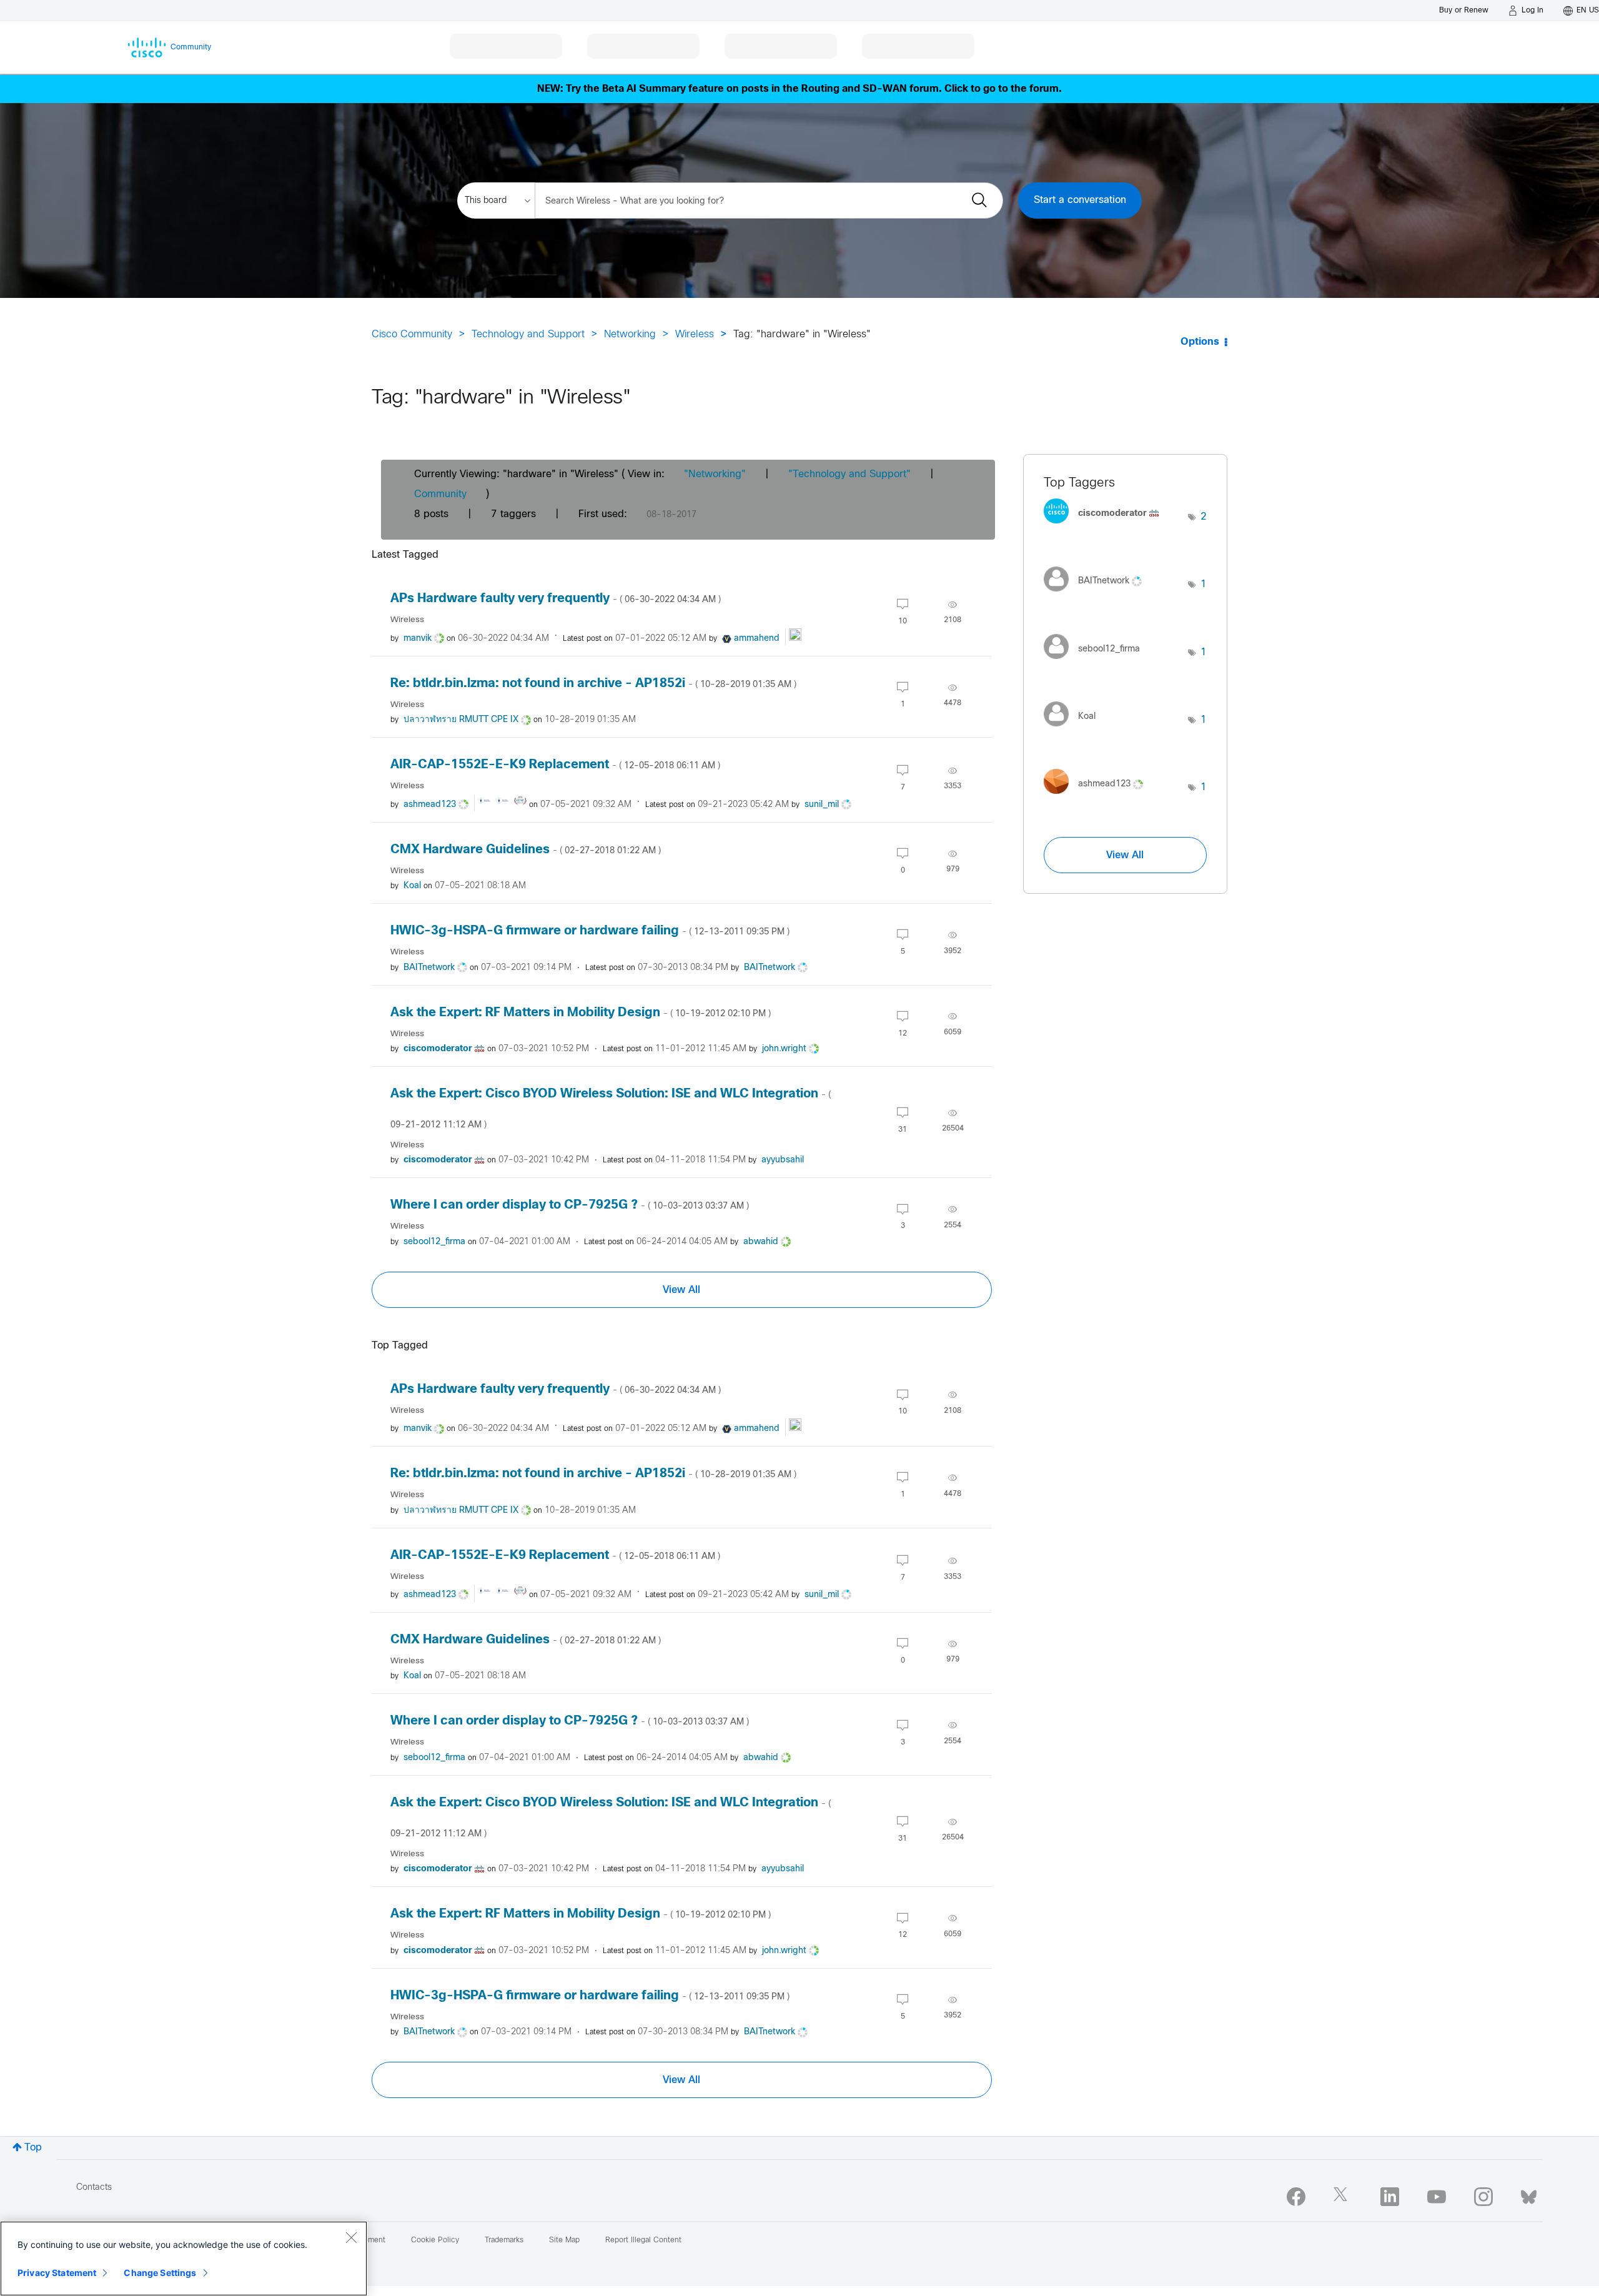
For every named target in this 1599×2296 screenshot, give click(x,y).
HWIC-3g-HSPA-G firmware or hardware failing (590, 931)
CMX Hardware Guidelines (526, 850)
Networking (630, 334)
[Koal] (1074, 730)
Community (440, 494)
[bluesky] (1529, 2194)
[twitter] (1343, 2197)
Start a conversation (1080, 200)
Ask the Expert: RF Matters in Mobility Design (581, 1013)
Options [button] (1200, 342)
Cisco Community (412, 334)
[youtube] (1437, 2197)
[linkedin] (1390, 2197)
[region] (184, 2259)
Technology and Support (528, 334)
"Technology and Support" (849, 474)
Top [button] (33, 2148)
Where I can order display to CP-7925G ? (570, 1205)
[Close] (351, 2237)
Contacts (94, 2188)
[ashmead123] (1098, 797)
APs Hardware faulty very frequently (556, 599)
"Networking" (715, 474)
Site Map (564, 2240)
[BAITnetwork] (1097, 594)
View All (681, 1290)
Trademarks (504, 2240)
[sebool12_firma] (1097, 662)
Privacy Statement (57, 2273)
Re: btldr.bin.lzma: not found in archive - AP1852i (593, 684)
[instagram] (1483, 2197)
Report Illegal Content (643, 2240)
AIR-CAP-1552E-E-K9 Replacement (555, 765)
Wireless (695, 334)
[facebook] (1296, 2197)
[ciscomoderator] (1106, 527)
